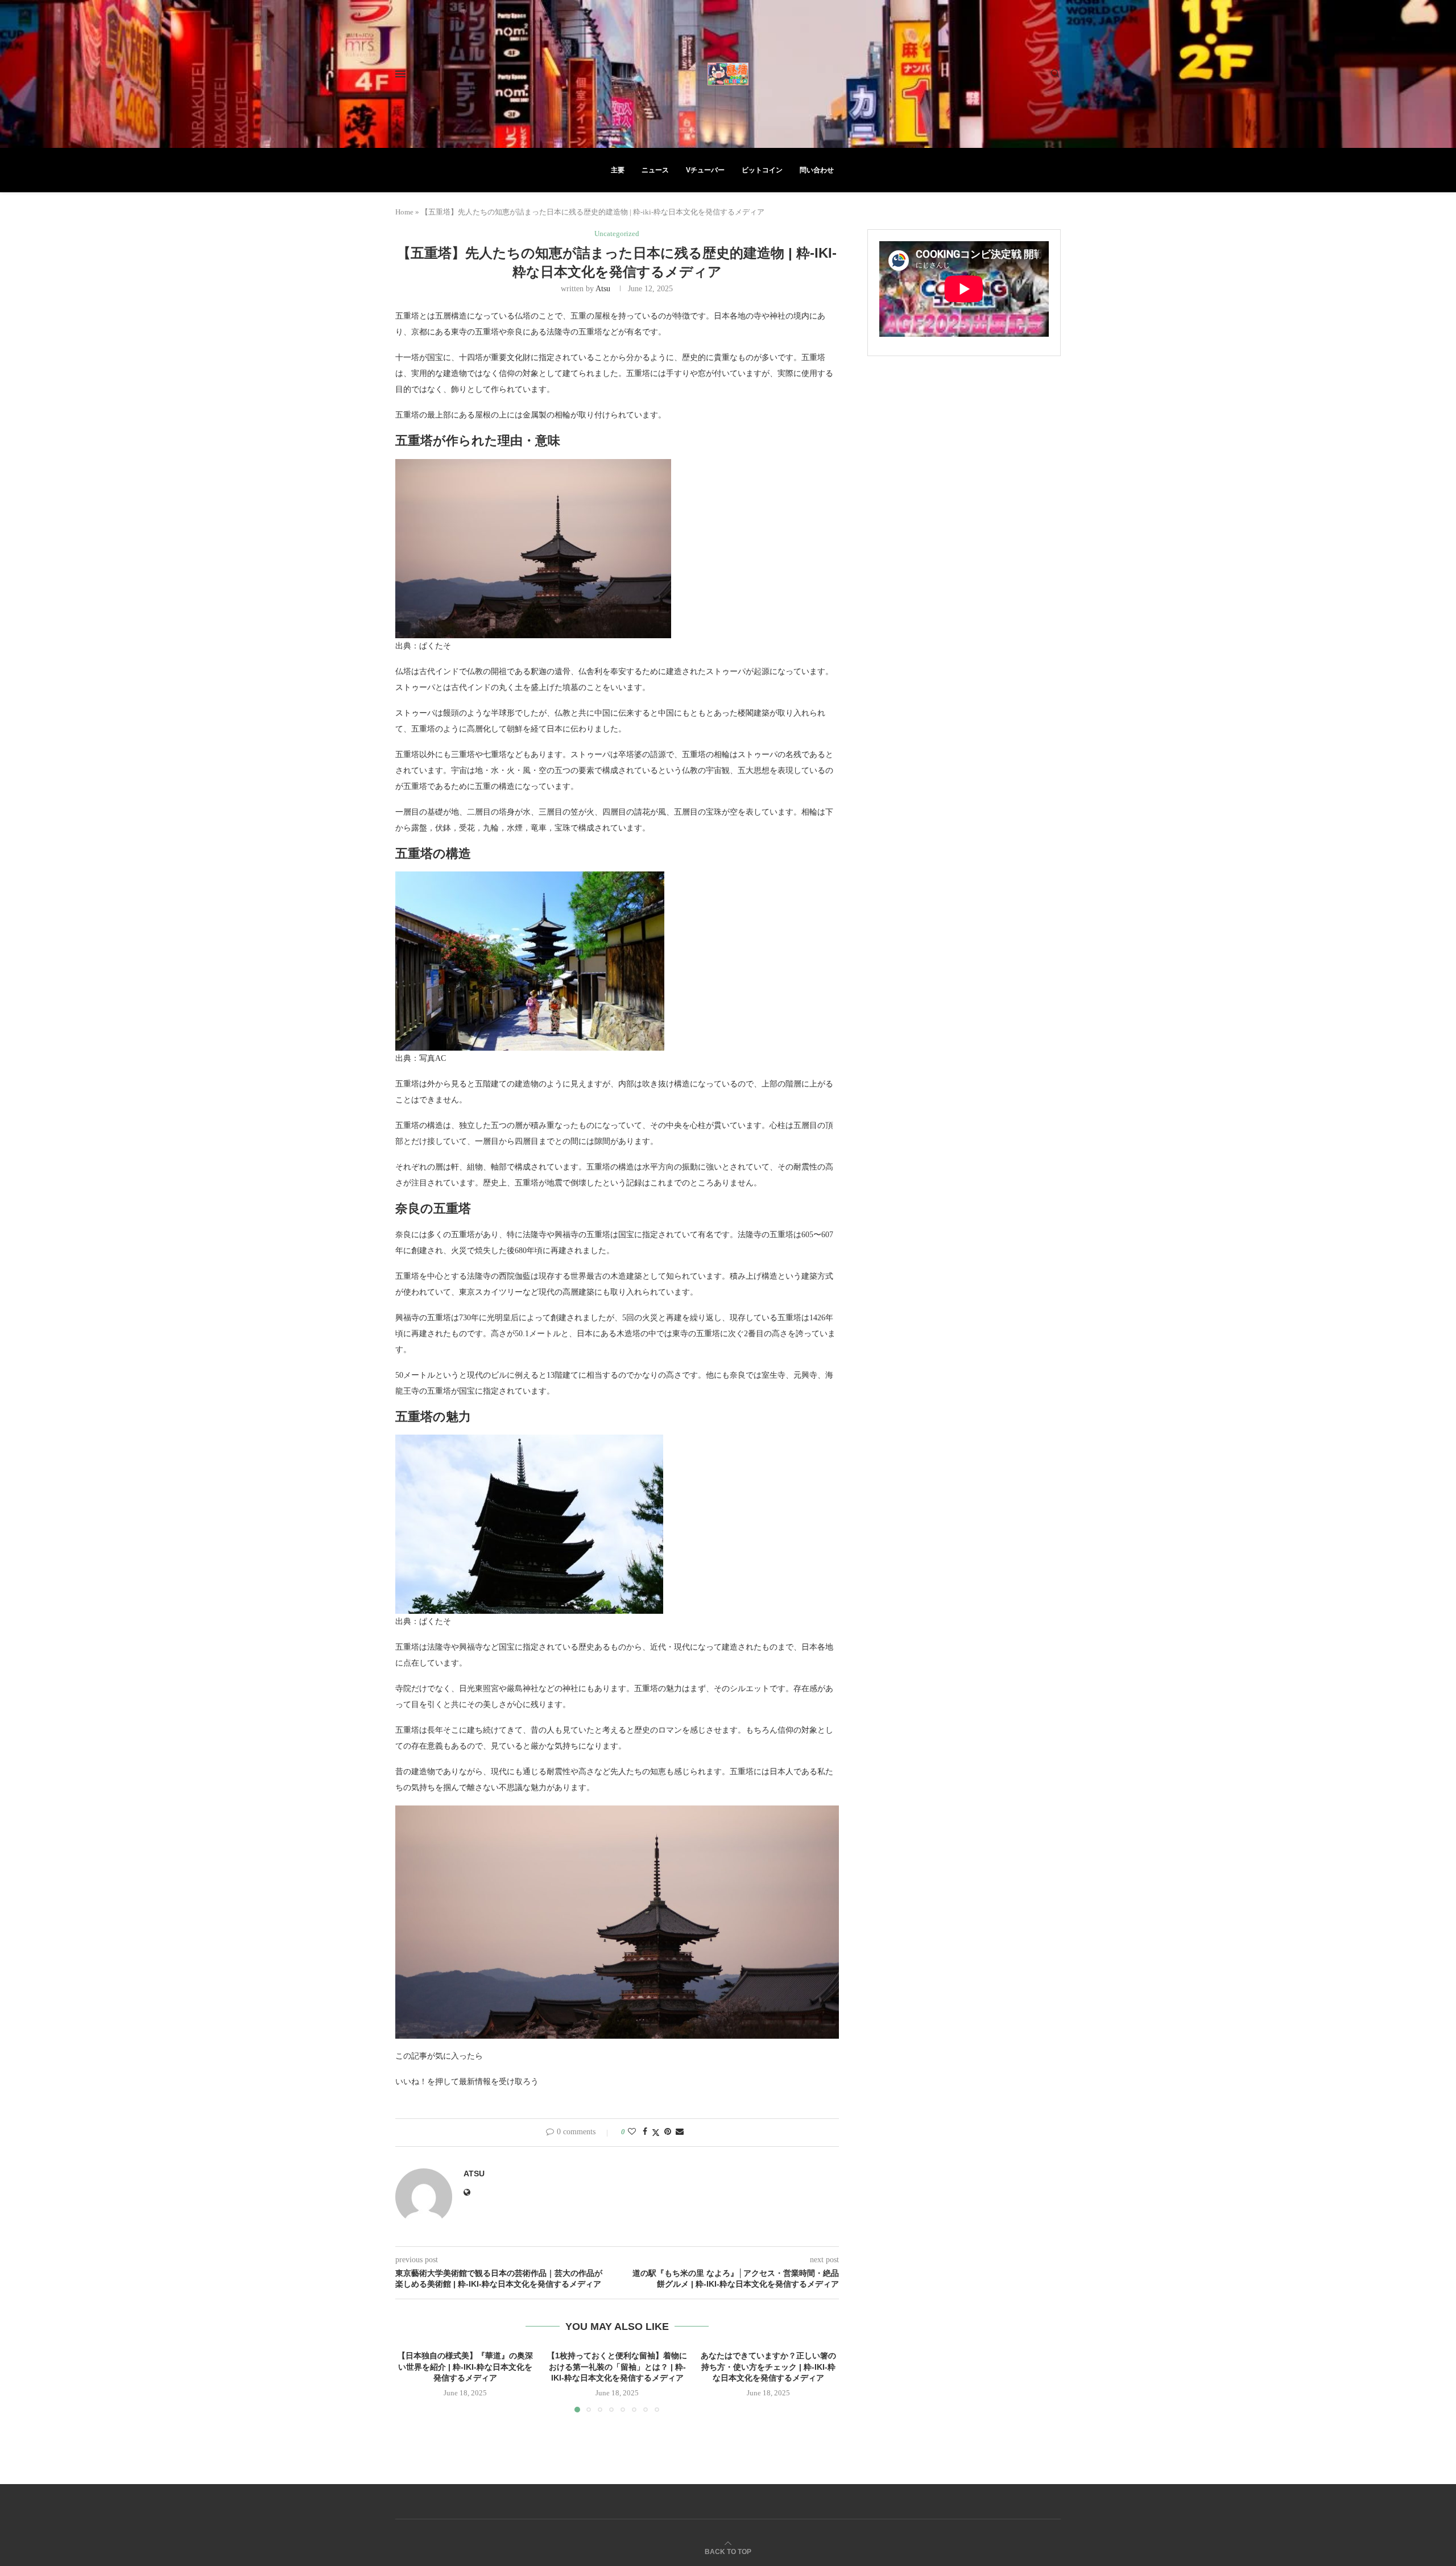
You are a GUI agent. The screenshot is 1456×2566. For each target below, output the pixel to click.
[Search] (1055, 74)
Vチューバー (705, 170)
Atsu (603, 289)
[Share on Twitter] (656, 2133)
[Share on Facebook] (645, 2132)
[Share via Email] (680, 2132)
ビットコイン (762, 170)
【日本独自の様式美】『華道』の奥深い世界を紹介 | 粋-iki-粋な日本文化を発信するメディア (465, 2367)
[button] (411, 2381)
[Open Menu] (400, 74)
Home (404, 212)
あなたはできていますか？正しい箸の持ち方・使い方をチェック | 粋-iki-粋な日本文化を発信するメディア (769, 2367)
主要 (618, 170)
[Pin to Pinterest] (668, 2132)
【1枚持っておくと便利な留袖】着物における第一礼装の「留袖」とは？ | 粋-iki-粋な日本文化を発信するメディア (617, 2367)
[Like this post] (632, 2132)
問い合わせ (817, 170)
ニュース (655, 170)
